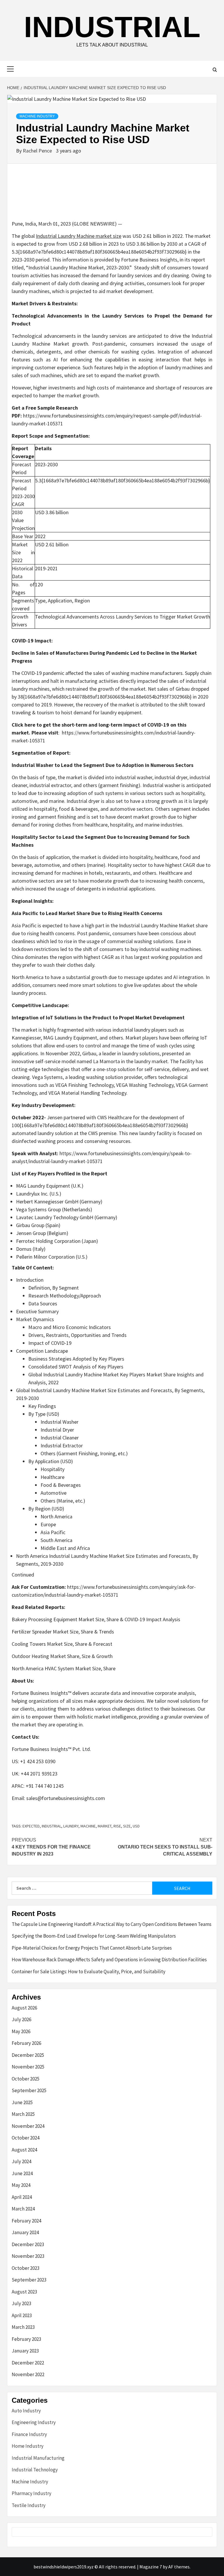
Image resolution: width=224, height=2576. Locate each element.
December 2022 (28, 2363)
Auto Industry (26, 2411)
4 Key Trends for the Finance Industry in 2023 (51, 1847)
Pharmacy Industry (32, 2493)
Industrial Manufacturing (38, 2458)
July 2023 (21, 2303)
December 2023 (28, 2244)
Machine (88, 1826)
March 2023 (23, 2327)
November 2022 (28, 2374)
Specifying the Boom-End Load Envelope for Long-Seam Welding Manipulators (94, 1936)
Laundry (71, 1826)
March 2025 (23, 2114)
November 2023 (28, 2256)
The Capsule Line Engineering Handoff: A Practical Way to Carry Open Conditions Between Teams (112, 1924)
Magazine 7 (151, 2567)
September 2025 (29, 2090)
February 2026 (26, 2043)
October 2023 (26, 2268)
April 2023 (22, 2315)
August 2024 (24, 2150)
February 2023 (26, 2339)
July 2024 (21, 2161)
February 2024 (26, 2221)
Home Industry (28, 2446)
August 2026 (24, 2008)
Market (105, 1826)
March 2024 (23, 2209)
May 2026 (21, 2031)
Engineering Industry (34, 2422)
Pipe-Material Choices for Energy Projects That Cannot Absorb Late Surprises (92, 1948)
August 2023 (24, 2292)
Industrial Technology (35, 2470)
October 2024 (26, 2138)
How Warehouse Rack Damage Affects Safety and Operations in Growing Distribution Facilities (109, 1960)
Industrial (112, 27)
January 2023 (25, 2351)
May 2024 (21, 2185)
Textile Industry (29, 2505)
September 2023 (29, 2280)
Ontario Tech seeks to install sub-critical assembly (165, 1847)
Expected (31, 1826)
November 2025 (28, 2067)
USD (136, 1826)
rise (117, 1826)
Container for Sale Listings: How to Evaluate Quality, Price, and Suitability (89, 1972)
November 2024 (28, 2126)
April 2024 (22, 2197)
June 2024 (22, 2173)
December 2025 (28, 2055)
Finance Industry (29, 2434)
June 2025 (22, 2102)
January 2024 (25, 2232)
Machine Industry (37, 116)
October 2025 (26, 2079)
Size (127, 1826)
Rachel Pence (38, 151)
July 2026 (21, 2019)
